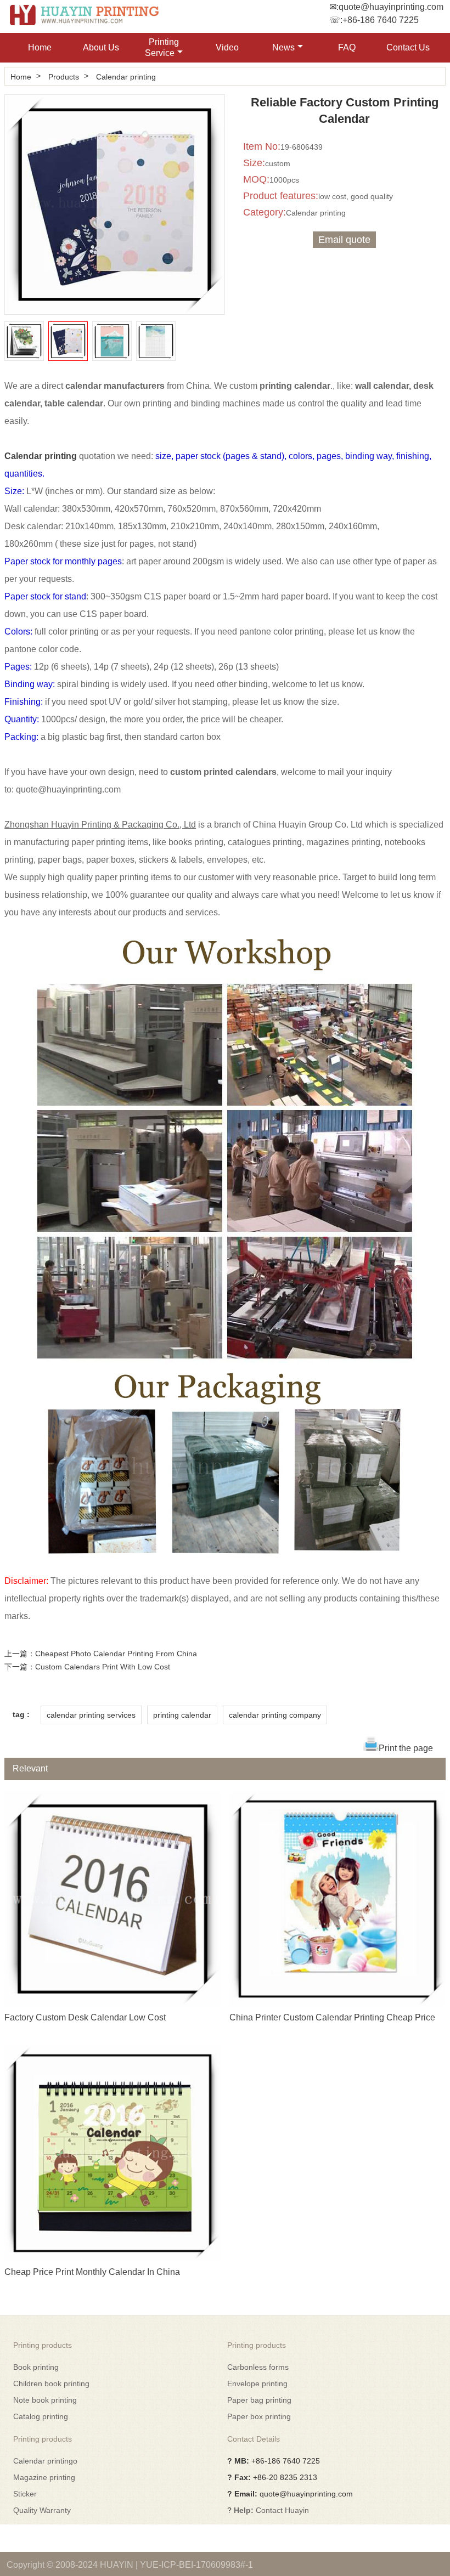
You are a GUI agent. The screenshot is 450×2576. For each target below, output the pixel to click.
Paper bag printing (259, 2400)
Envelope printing (257, 2383)
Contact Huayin (282, 2510)
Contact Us (408, 47)
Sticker (25, 2494)
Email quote (344, 240)
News (283, 47)
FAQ (347, 47)
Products (64, 77)
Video (227, 47)
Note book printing (45, 2400)
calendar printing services (91, 1715)
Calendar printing (126, 77)
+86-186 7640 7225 (381, 20)
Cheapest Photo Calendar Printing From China (116, 1654)
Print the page (406, 1748)
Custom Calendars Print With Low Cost (103, 1667)
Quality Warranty (42, 2510)
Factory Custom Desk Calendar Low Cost (85, 2017)
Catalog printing (41, 2416)
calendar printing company (275, 1715)
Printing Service (162, 47)
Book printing (36, 2367)
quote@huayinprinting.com (391, 7)
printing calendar (182, 1715)
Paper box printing (259, 2416)
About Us (101, 47)
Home (40, 47)
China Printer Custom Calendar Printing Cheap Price (332, 2017)
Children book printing (51, 2383)
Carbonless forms (258, 2367)
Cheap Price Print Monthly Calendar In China (92, 2272)
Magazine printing (44, 2477)
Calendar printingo (45, 2461)
